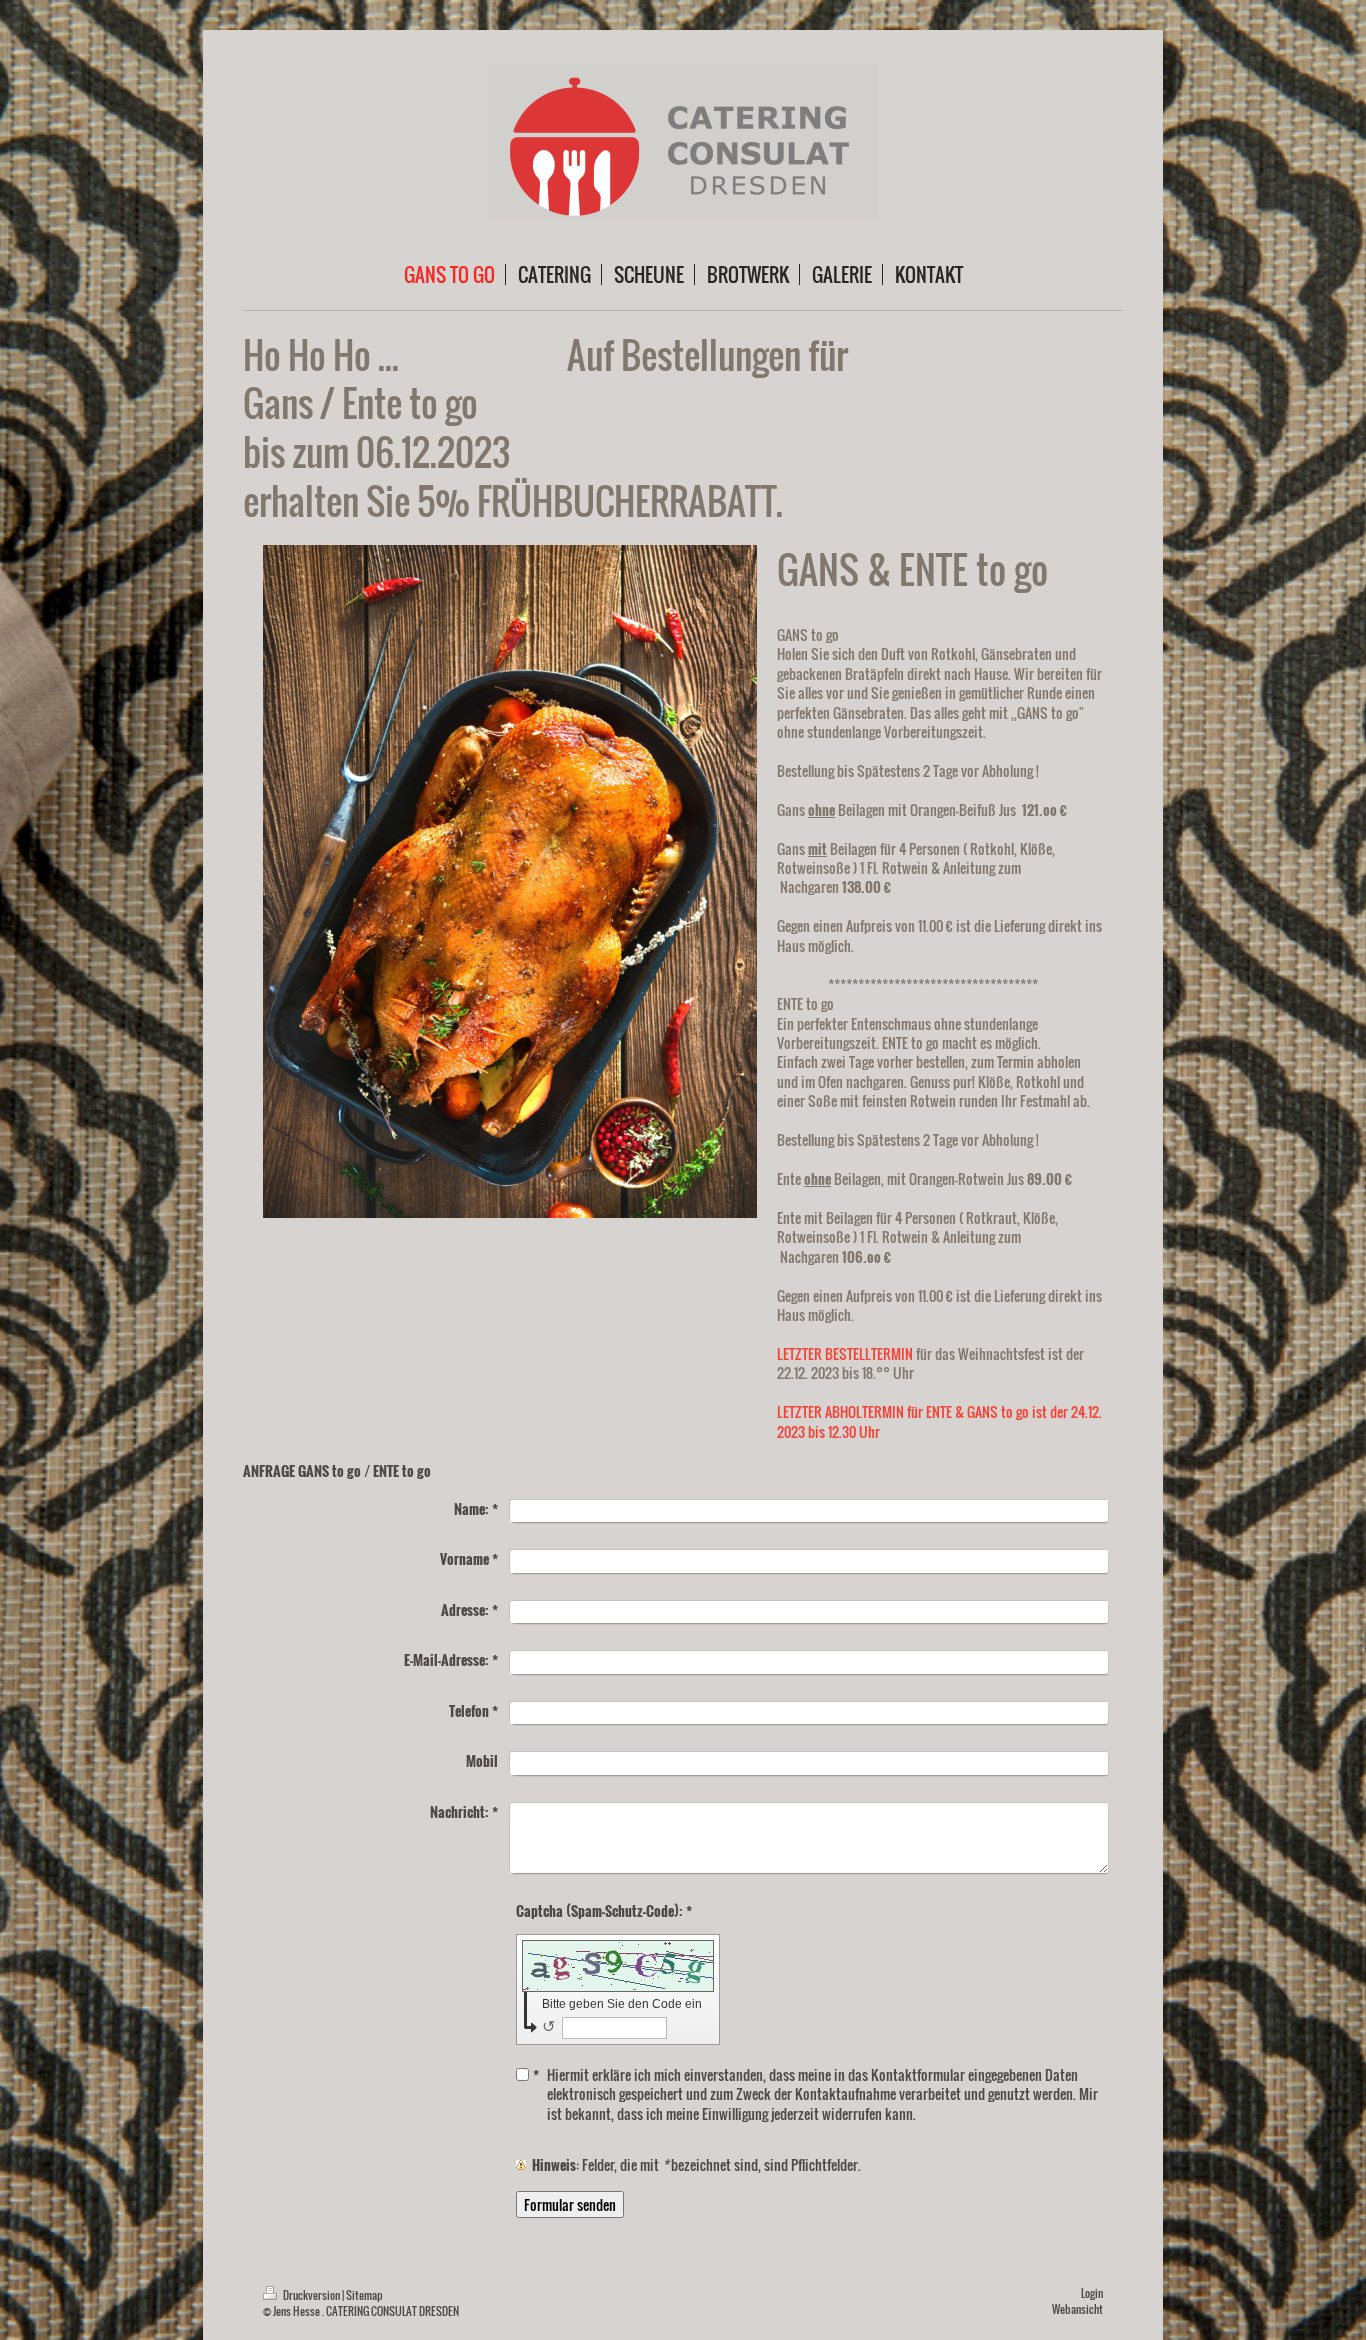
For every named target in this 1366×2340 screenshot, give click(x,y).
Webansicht (1077, 2309)
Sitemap (364, 2295)
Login (1092, 2293)
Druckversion (311, 2295)
